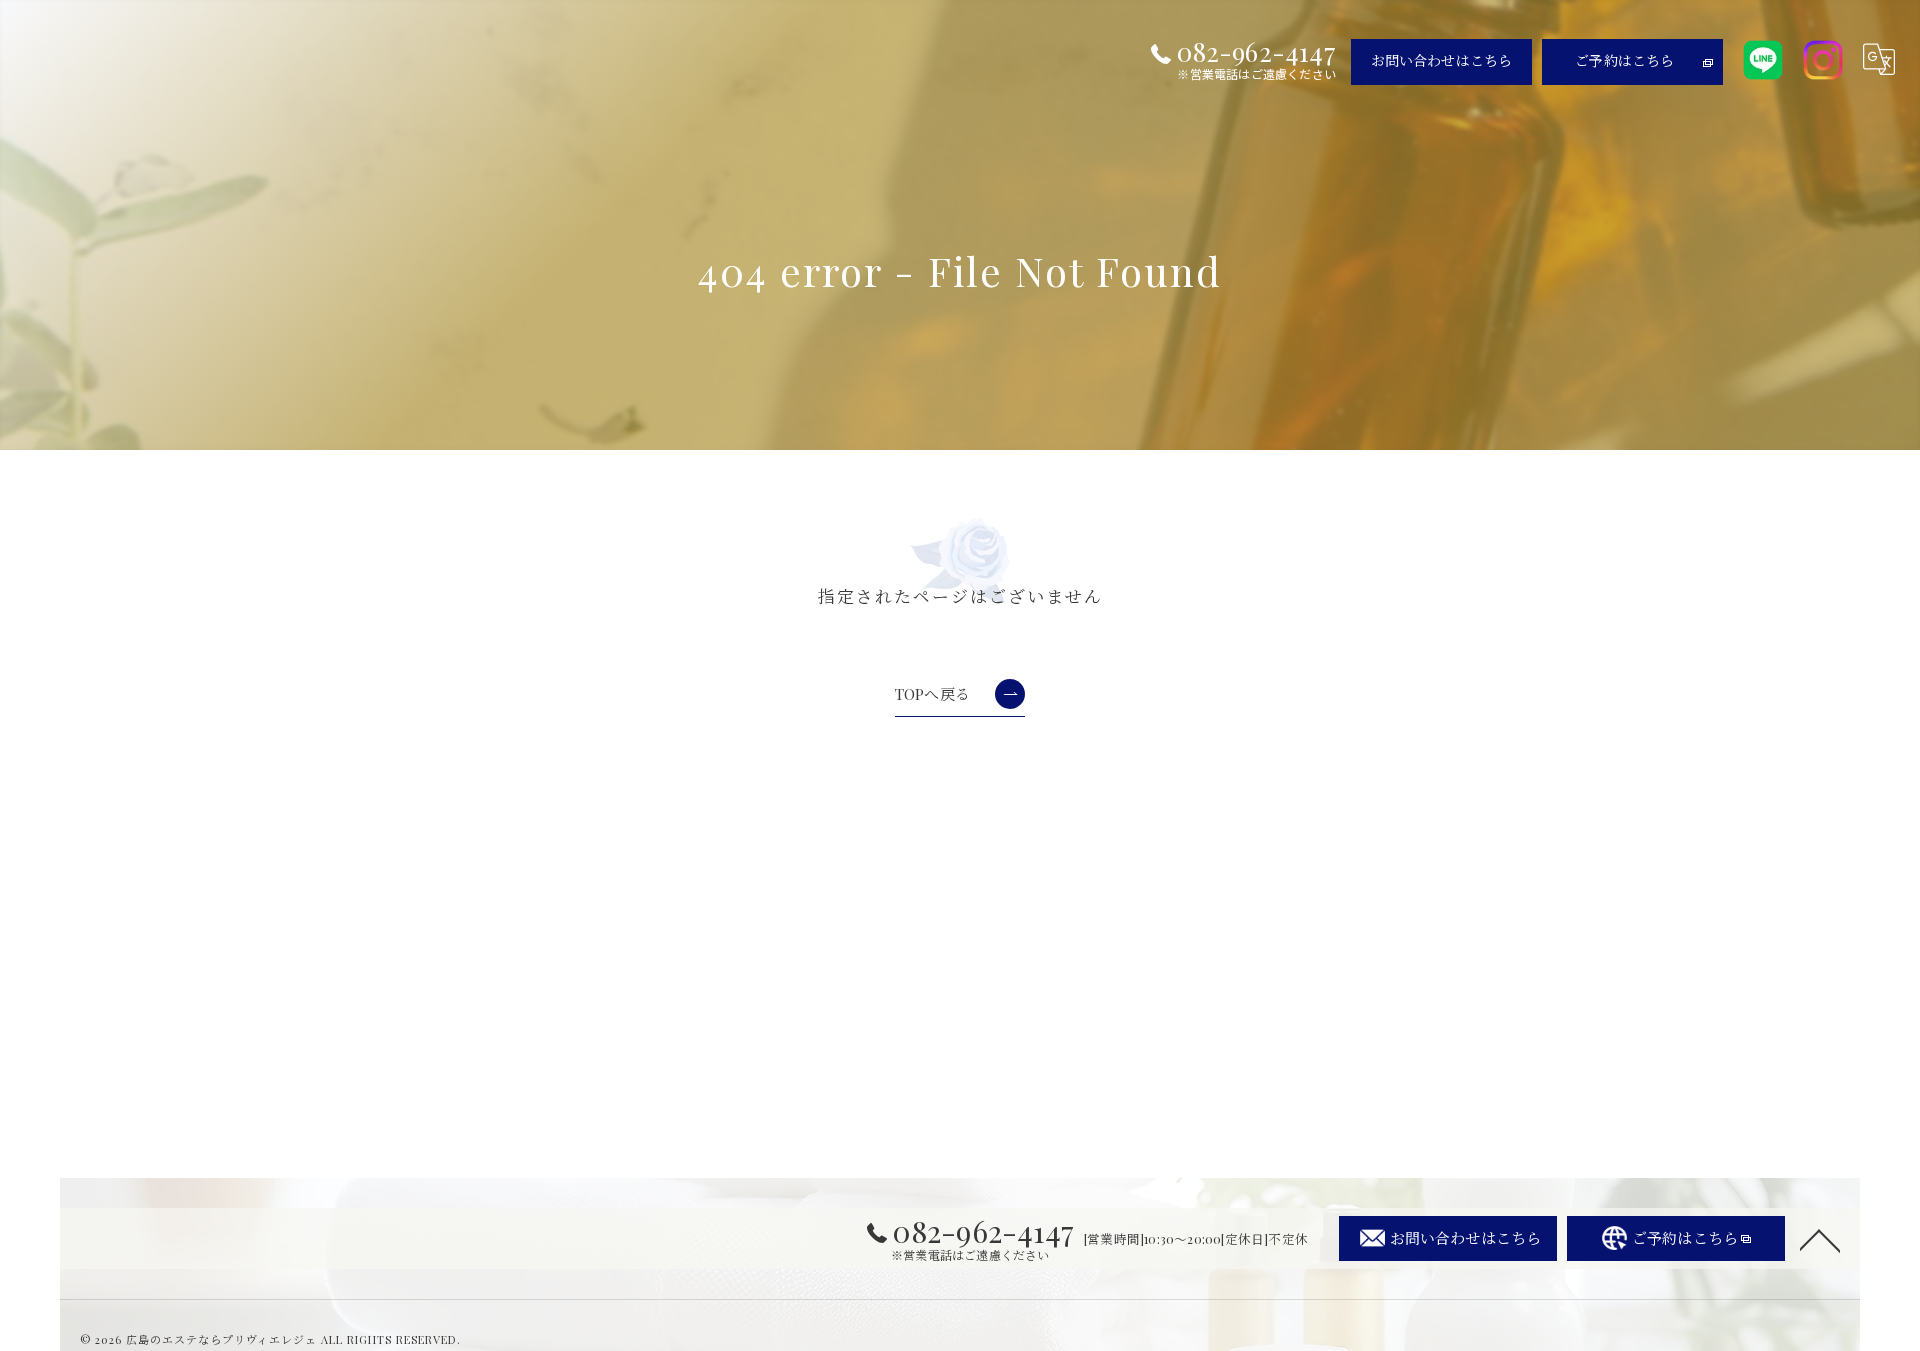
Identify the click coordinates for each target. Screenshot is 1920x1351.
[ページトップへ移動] (1820, 1239)
